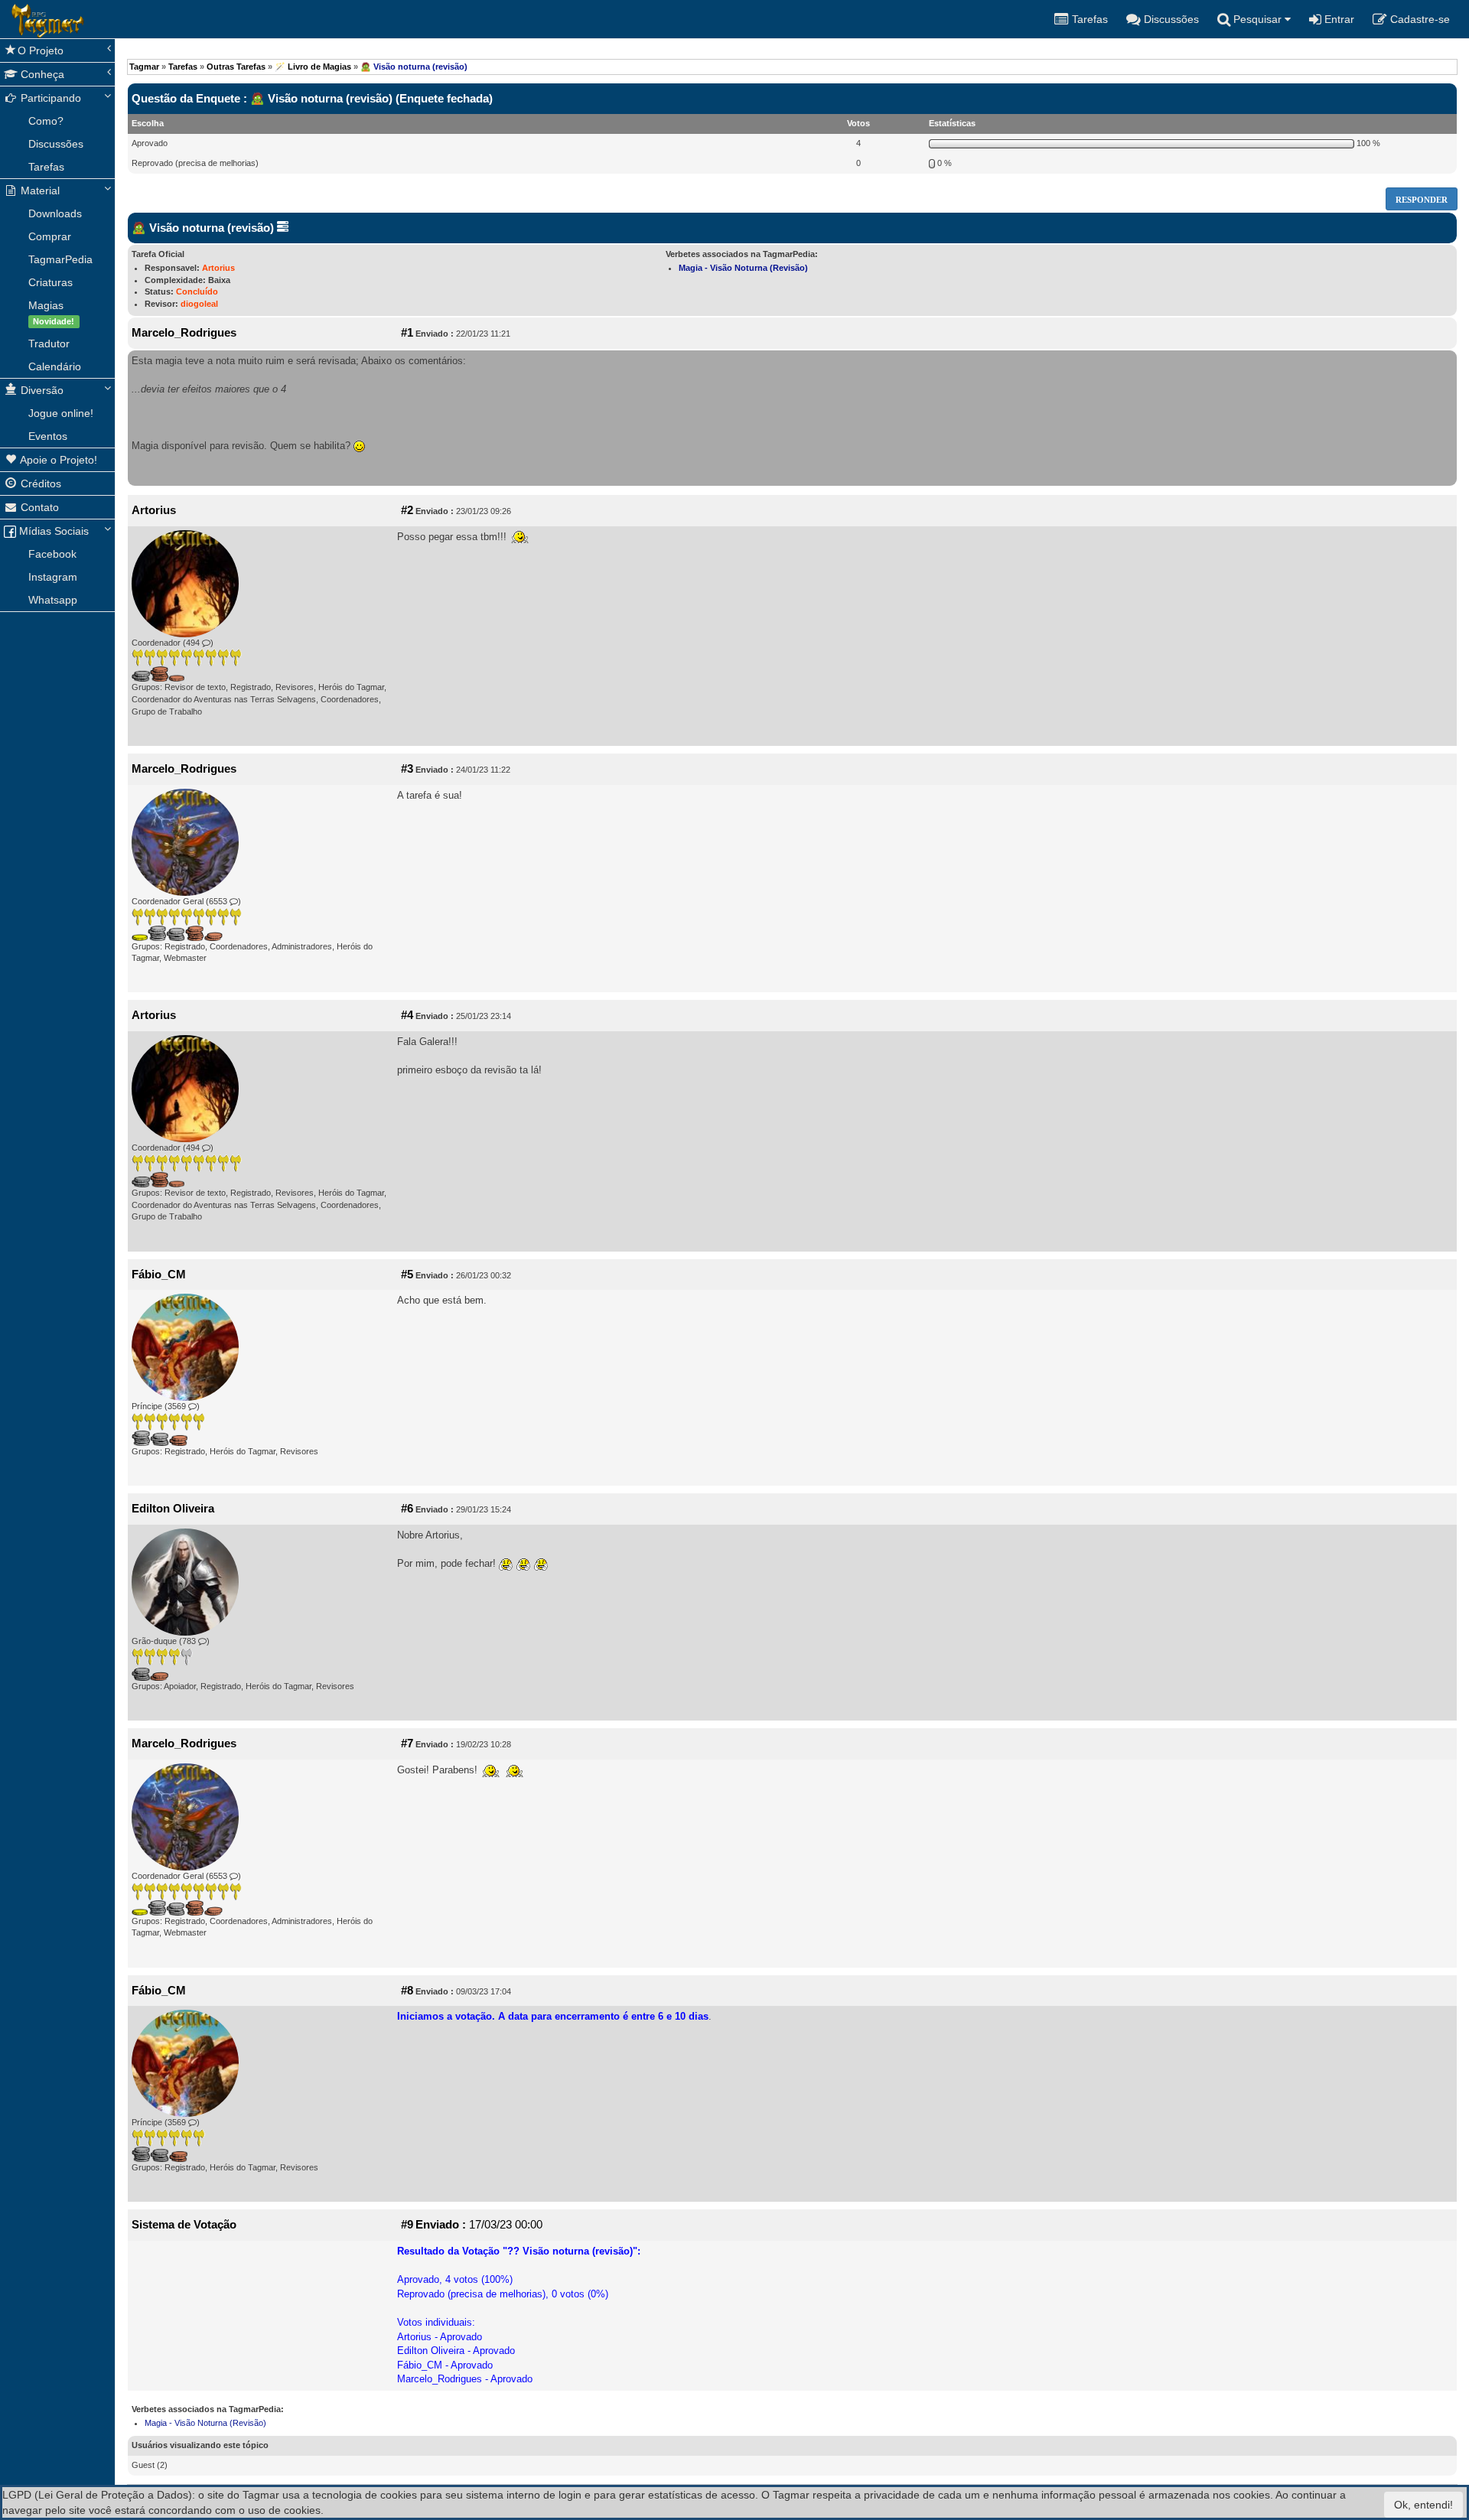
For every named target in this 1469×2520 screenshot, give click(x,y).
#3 (407, 769)
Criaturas (50, 282)
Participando (49, 98)
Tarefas (46, 167)
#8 (407, 1991)
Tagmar (144, 67)
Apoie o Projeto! (57, 460)
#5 (407, 1275)
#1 (407, 333)
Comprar (50, 236)
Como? (46, 121)
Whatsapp (53, 600)
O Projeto (41, 50)
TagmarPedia (60, 259)
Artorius (218, 268)
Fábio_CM (159, 1275)
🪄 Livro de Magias (313, 67)
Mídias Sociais (52, 531)
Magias (51, 313)
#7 (407, 1743)
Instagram (53, 577)
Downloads (55, 213)
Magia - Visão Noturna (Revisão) (743, 268)
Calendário (55, 366)
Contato (38, 507)
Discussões (56, 144)
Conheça (41, 74)
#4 (407, 1015)
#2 (407, 510)
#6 (407, 1509)
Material (39, 190)
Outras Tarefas (236, 67)
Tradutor (49, 343)
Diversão (41, 390)
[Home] (11, 19)
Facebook (52, 554)
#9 (407, 2225)
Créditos (39, 483)
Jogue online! (61, 413)
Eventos (48, 436)
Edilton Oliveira (173, 1509)
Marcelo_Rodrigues (184, 333)
